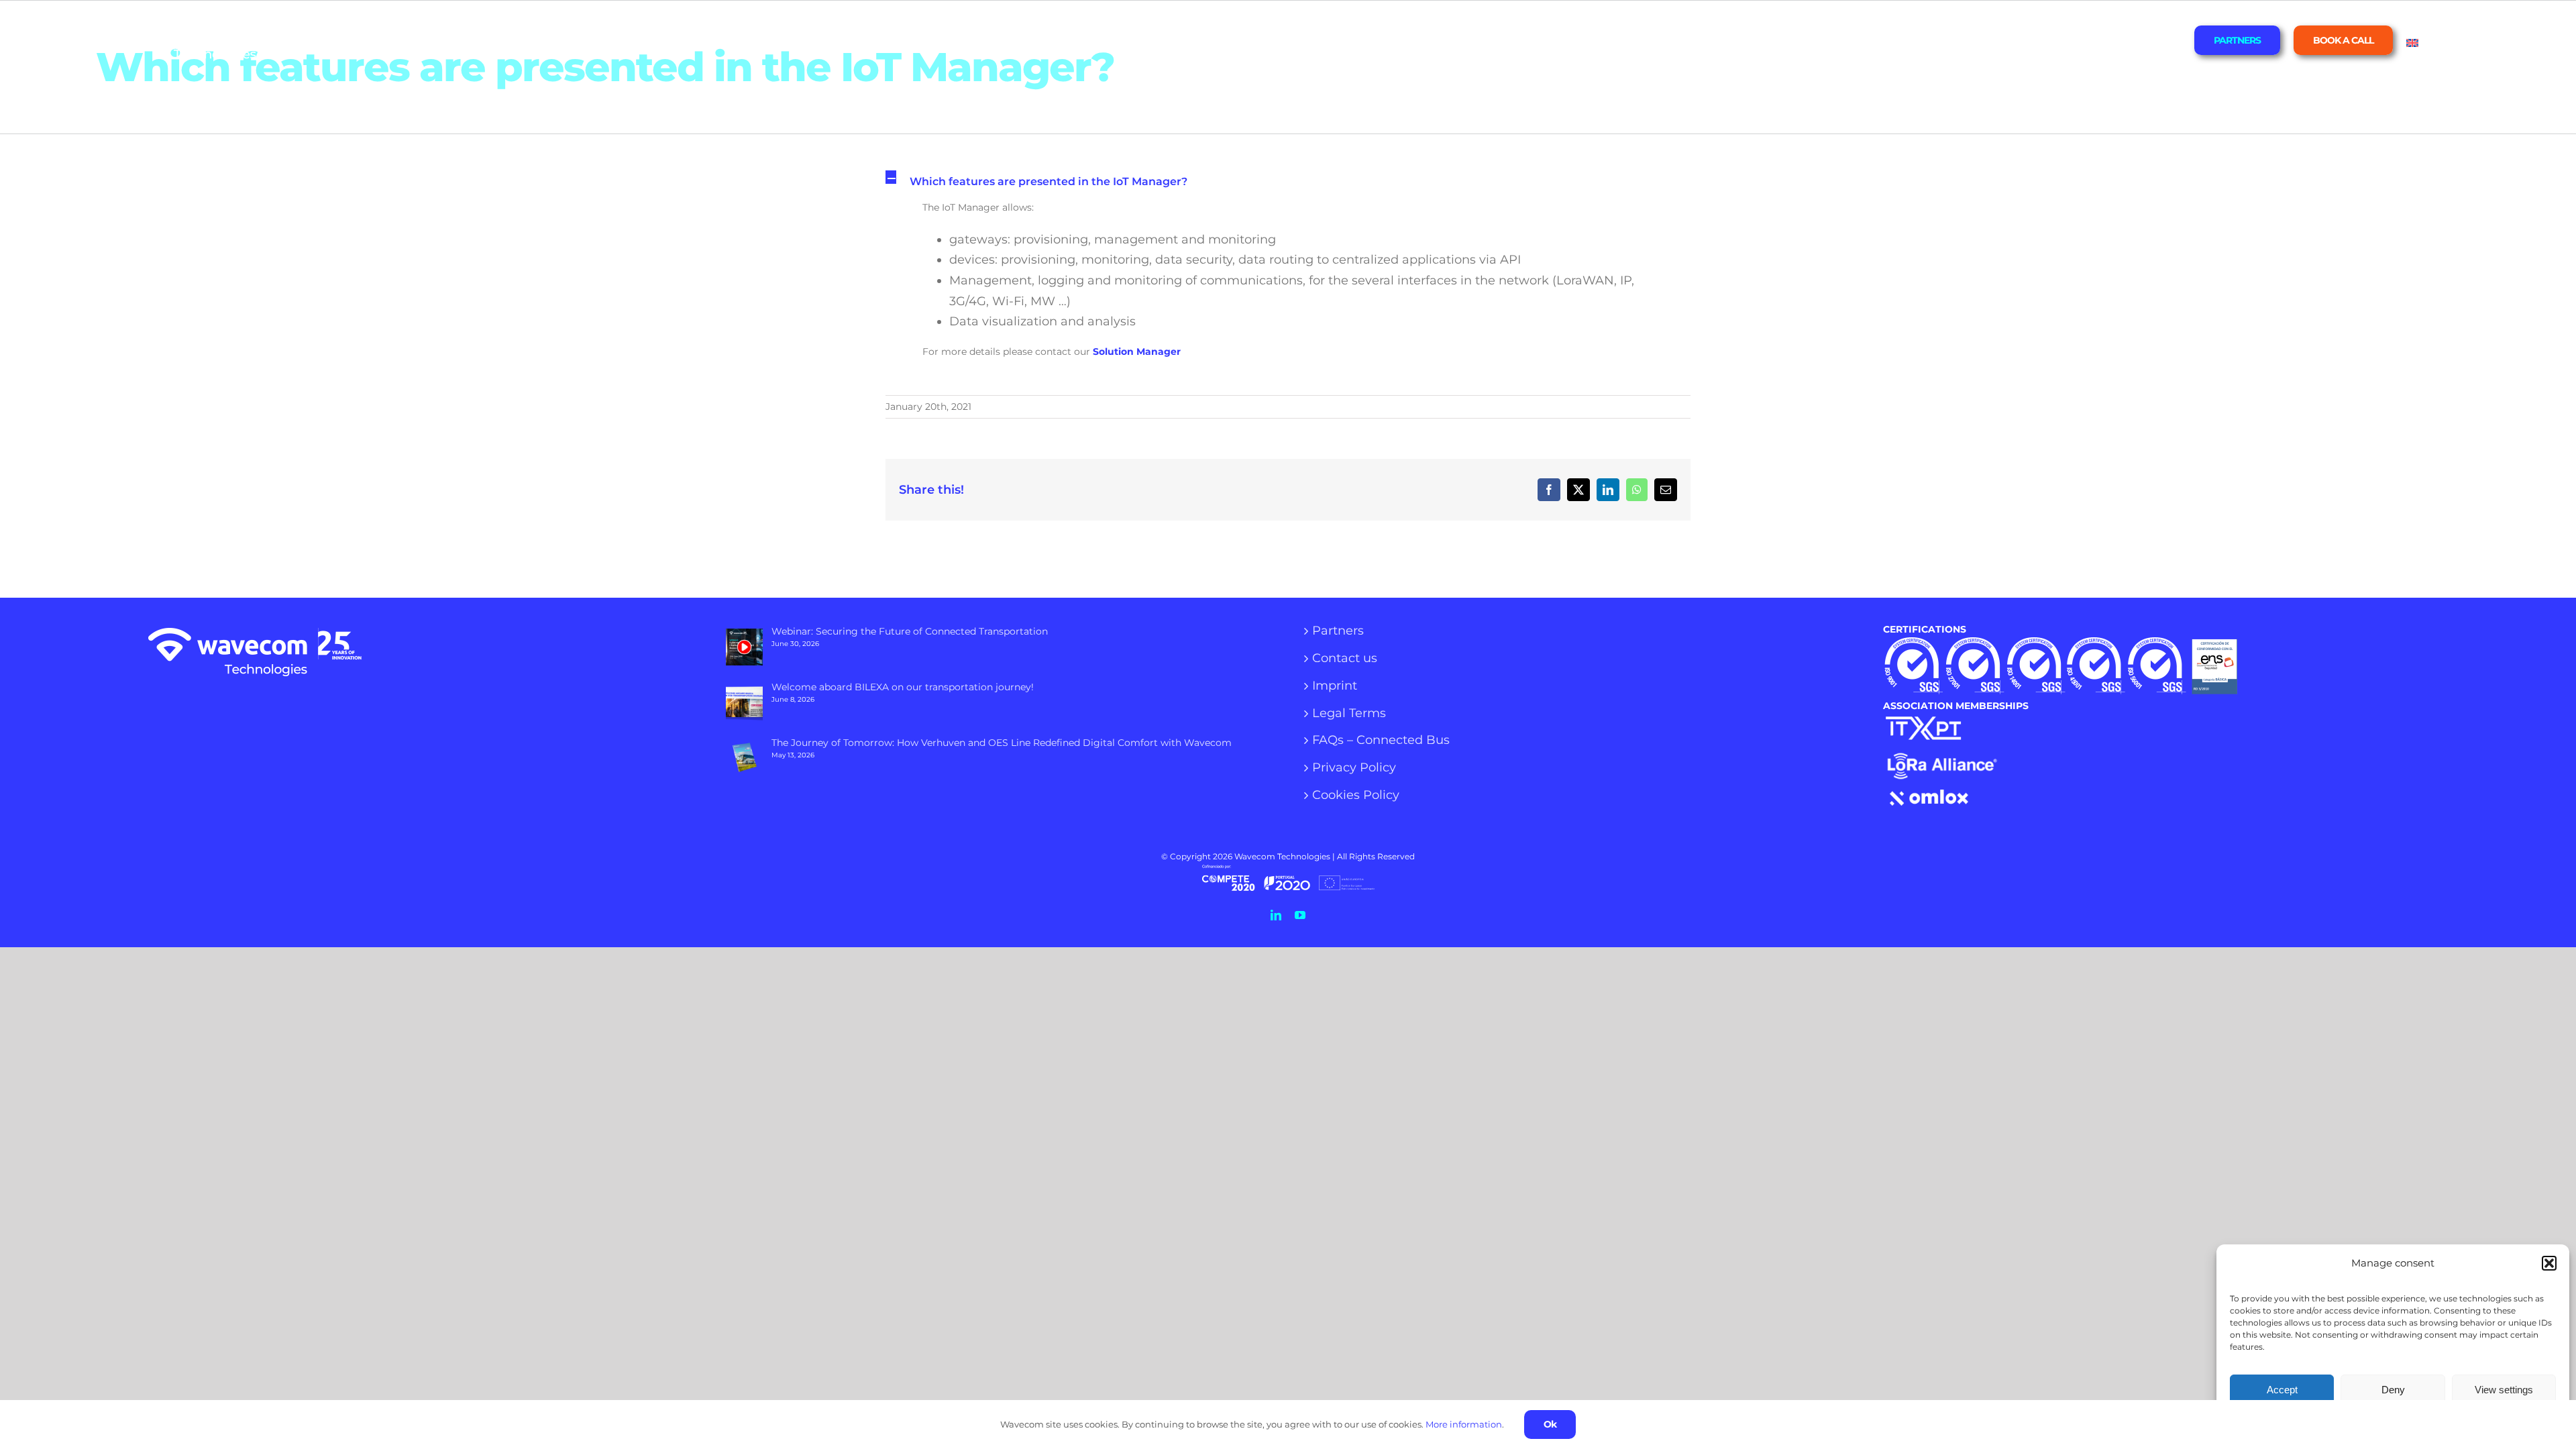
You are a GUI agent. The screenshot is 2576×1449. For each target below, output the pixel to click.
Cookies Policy (1356, 796)
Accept (2282, 1390)
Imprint (1335, 686)
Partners (1338, 631)
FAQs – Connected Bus (1381, 741)
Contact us (1345, 659)
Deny (2393, 1390)
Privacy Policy (1354, 768)
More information (1464, 1424)
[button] (2549, 1263)
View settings (2504, 1390)
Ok (1550, 1424)
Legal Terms (1349, 714)
